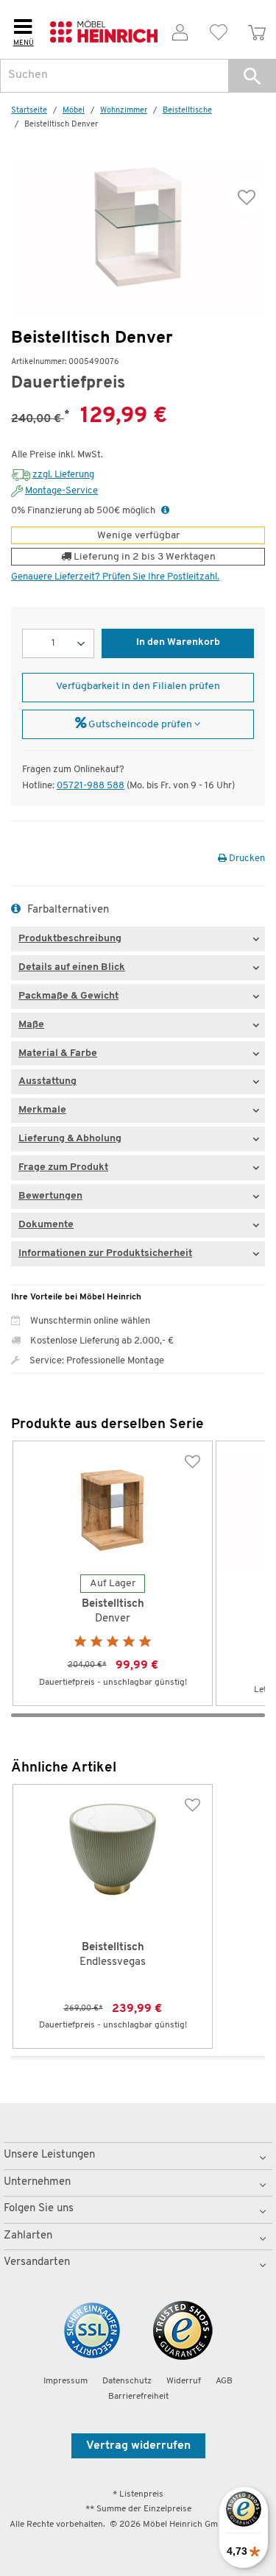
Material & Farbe (58, 1053)
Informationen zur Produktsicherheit (105, 1253)
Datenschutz (127, 2381)
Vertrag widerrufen (138, 2446)
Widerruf (184, 2381)
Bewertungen (50, 1196)
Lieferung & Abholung (70, 1139)
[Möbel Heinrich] (104, 30)
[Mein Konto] (180, 30)
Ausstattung (47, 1081)
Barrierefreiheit (138, 2397)
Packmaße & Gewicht (68, 996)
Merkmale (42, 1110)
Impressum (66, 2381)
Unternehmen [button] (37, 2182)
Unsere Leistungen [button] (49, 2155)
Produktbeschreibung (70, 939)
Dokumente (46, 1225)
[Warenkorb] (257, 30)
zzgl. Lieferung (63, 475)
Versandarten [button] (37, 2262)
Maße (31, 1025)
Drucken (246, 859)
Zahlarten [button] (28, 2236)
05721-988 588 (91, 786)
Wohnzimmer (124, 111)
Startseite (29, 111)
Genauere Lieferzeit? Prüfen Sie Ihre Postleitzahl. (115, 577)
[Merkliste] (219, 30)
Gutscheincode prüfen (140, 725)
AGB (224, 2381)
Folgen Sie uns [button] (39, 2209)
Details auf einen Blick (72, 967)
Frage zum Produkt (63, 1167)
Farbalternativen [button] (67, 910)
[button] (252, 76)
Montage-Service (61, 491)
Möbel (74, 111)
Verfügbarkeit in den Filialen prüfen (138, 686)
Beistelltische (187, 111)
